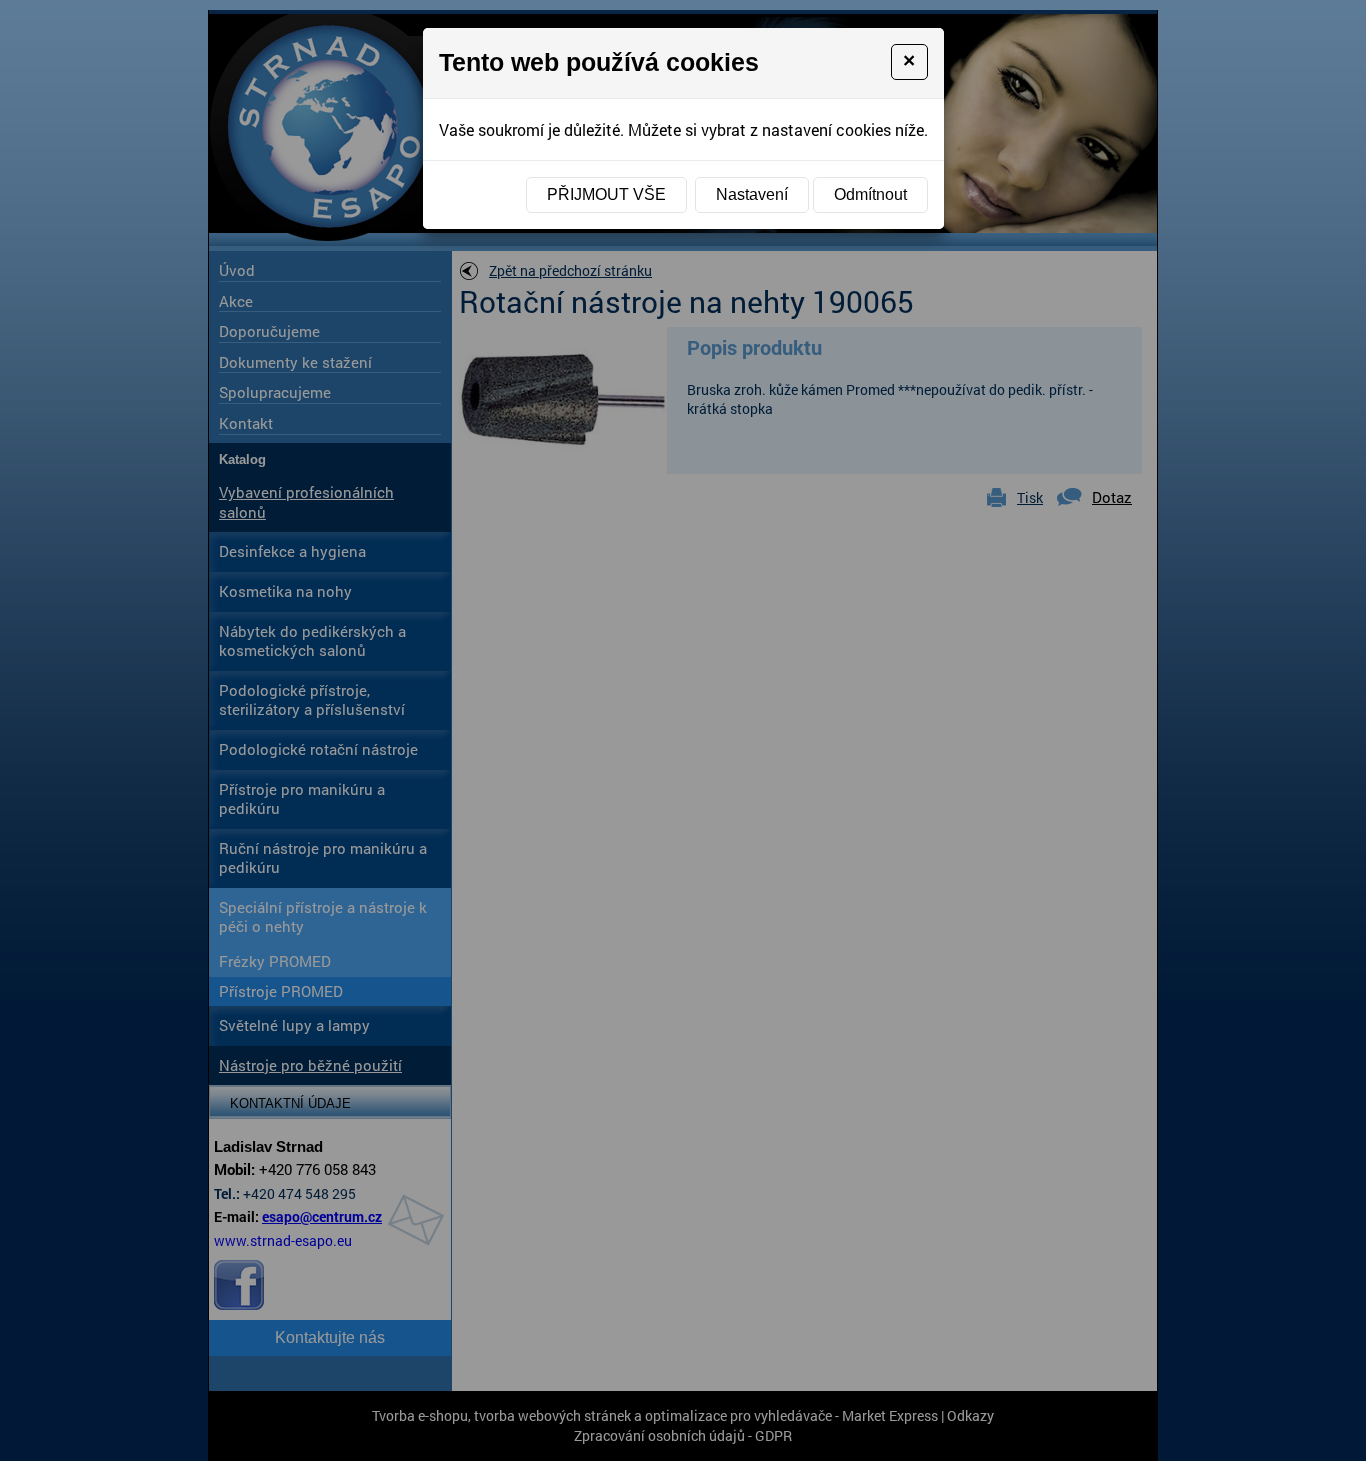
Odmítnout (870, 194)
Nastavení (752, 194)
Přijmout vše (606, 194)
